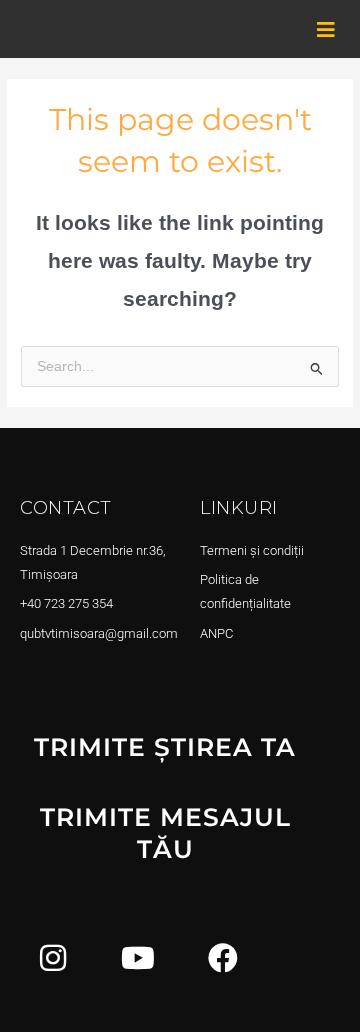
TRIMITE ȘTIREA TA (165, 747)
